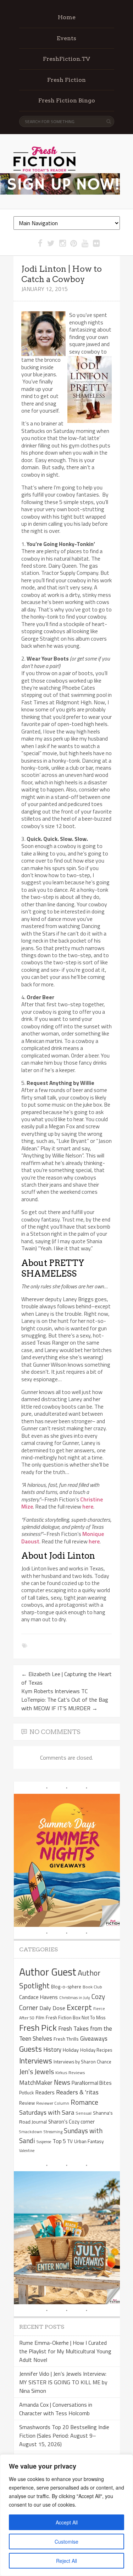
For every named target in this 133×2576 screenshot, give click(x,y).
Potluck (26, 2093)
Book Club (92, 1987)
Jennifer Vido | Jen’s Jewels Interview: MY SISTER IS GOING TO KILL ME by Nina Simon (63, 2382)
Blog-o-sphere (66, 1987)
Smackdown (31, 2132)
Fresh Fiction (66, 80)
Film (40, 2018)
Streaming (53, 2132)
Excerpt (79, 2007)
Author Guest (48, 1972)
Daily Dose (52, 2008)
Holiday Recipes (96, 2050)
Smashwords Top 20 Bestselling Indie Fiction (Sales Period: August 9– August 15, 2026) (64, 2435)
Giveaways (94, 2038)
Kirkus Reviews (70, 2073)
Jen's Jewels (37, 2072)
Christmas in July (75, 1997)
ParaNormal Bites (92, 2083)
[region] (66, 2515)
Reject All (66, 2561)
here (88, 1506)
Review (27, 2103)
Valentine (27, 2151)
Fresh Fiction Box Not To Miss (76, 2018)
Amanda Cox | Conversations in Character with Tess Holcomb (56, 2409)
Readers (45, 2092)
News (62, 2082)
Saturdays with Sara (47, 2112)
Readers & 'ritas (77, 2092)
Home (67, 17)
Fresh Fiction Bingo (67, 100)
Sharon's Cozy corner (71, 2122)
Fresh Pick (38, 2028)
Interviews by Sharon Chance (82, 2062)
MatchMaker (36, 2083)
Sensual (84, 2113)
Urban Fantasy (89, 2141)
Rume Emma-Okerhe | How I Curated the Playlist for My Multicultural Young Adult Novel (65, 2351)
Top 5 (59, 2141)
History (52, 2049)
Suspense (44, 2142)
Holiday (71, 2050)
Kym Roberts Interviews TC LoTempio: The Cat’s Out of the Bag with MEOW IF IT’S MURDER (65, 1700)
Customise (66, 2541)
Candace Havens (38, 1997)
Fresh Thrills (66, 2039)
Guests (31, 2049)
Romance (84, 2102)
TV (70, 2141)
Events (66, 38)
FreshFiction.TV (66, 59)
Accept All (67, 2522)
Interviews (36, 2061)
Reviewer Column (53, 2103)
